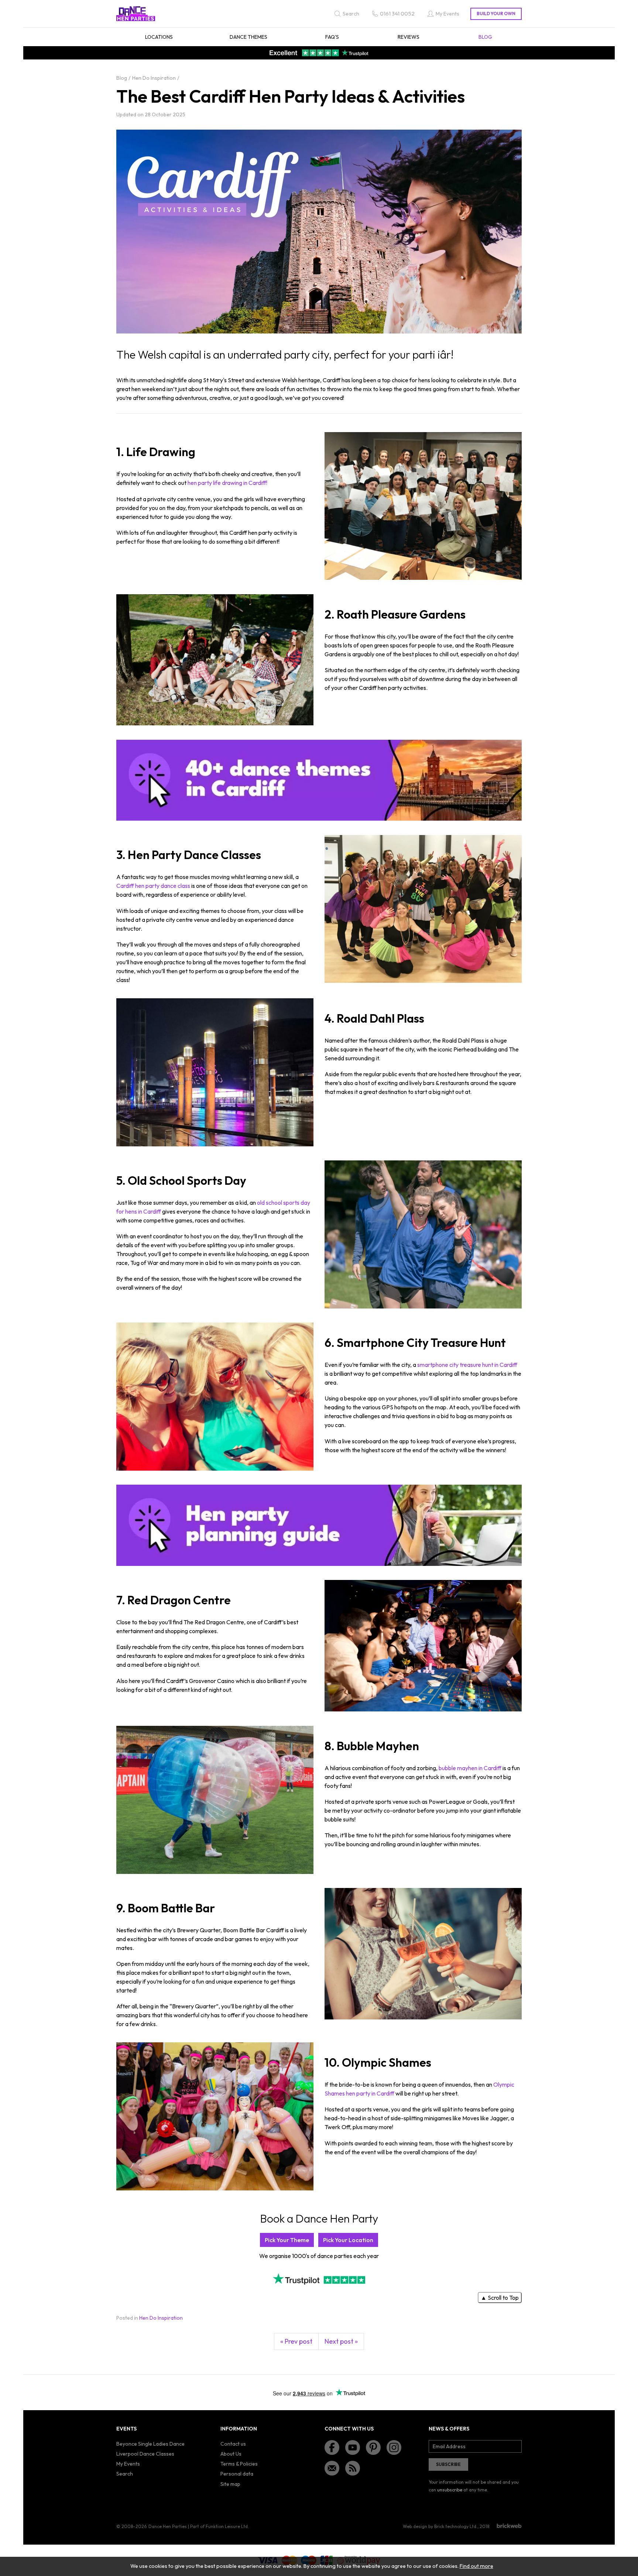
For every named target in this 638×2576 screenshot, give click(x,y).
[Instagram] (394, 2447)
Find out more (476, 2566)
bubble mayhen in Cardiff (470, 1768)
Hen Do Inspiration (161, 2318)
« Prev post (296, 2341)
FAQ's (332, 37)
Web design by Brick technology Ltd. (440, 2526)
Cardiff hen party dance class (153, 886)
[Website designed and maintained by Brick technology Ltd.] (509, 2526)
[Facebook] (332, 2447)
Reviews (409, 37)
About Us (231, 2454)
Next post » (341, 2341)
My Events (128, 2464)
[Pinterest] (373, 2447)
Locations (159, 37)
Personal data (237, 2474)
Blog (485, 37)
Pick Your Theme (287, 2240)
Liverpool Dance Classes (145, 2454)
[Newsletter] (332, 2468)
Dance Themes (248, 37)
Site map (230, 2484)
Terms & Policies (239, 2464)
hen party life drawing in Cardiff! (227, 483)
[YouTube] (353, 2447)
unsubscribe (450, 2490)
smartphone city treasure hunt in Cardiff (467, 1365)
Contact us (233, 2444)
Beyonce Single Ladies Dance (150, 2444)
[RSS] (353, 2468)
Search (125, 2474)
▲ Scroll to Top (500, 2298)
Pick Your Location (348, 2240)
